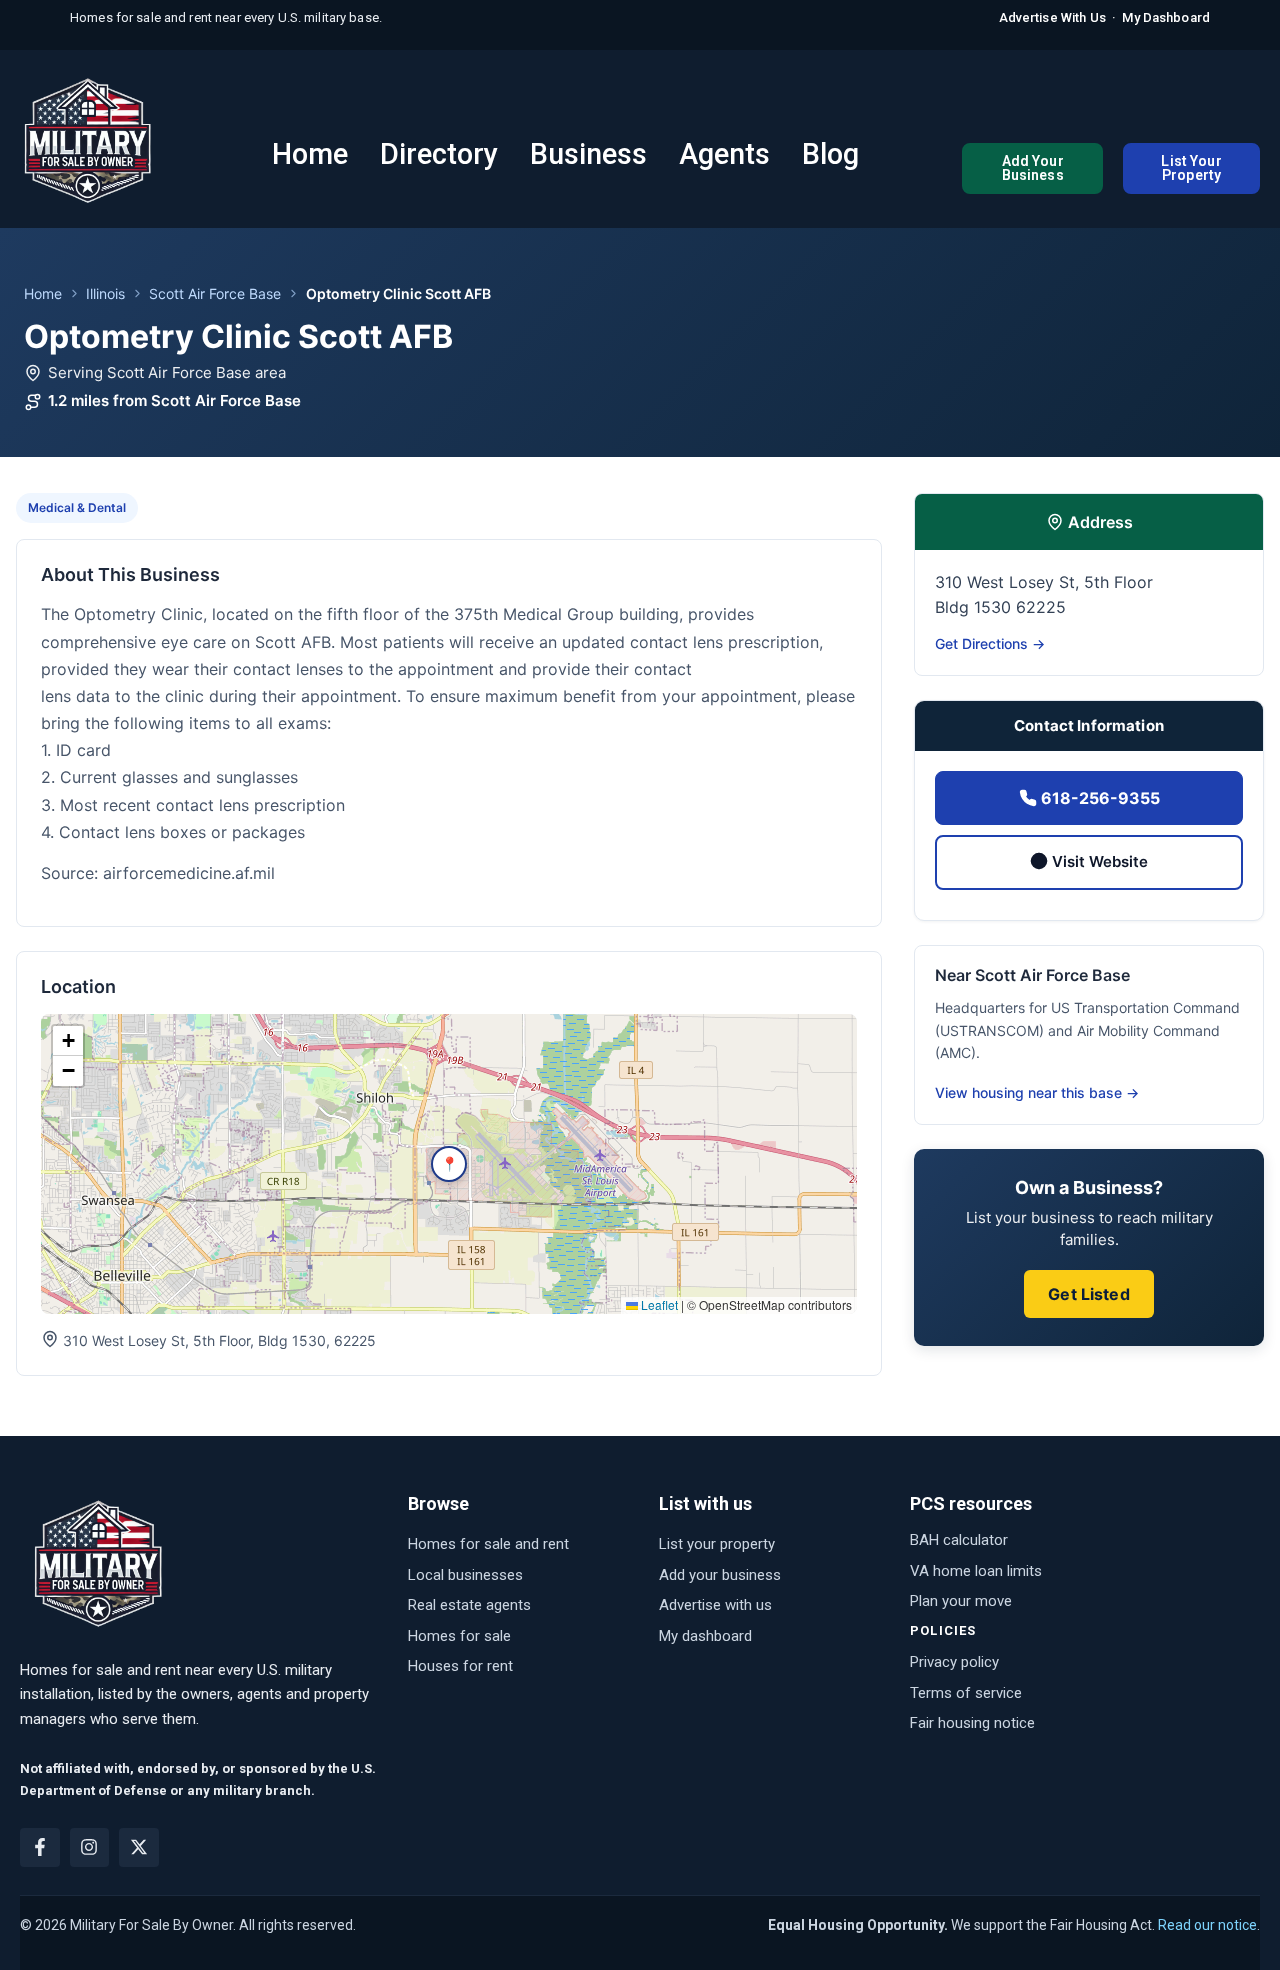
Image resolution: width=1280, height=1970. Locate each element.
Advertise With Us (1052, 17)
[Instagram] (90, 1848)
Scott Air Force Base (215, 293)
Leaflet (658, 1304)
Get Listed (1089, 1294)
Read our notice (1207, 1925)
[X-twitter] (139, 1848)
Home (43, 293)
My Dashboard (1166, 17)
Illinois (105, 293)
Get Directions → (990, 643)
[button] (449, 1164)
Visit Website (1098, 861)
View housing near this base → (1037, 1092)
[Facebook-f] (40, 1848)
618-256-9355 (1098, 798)
